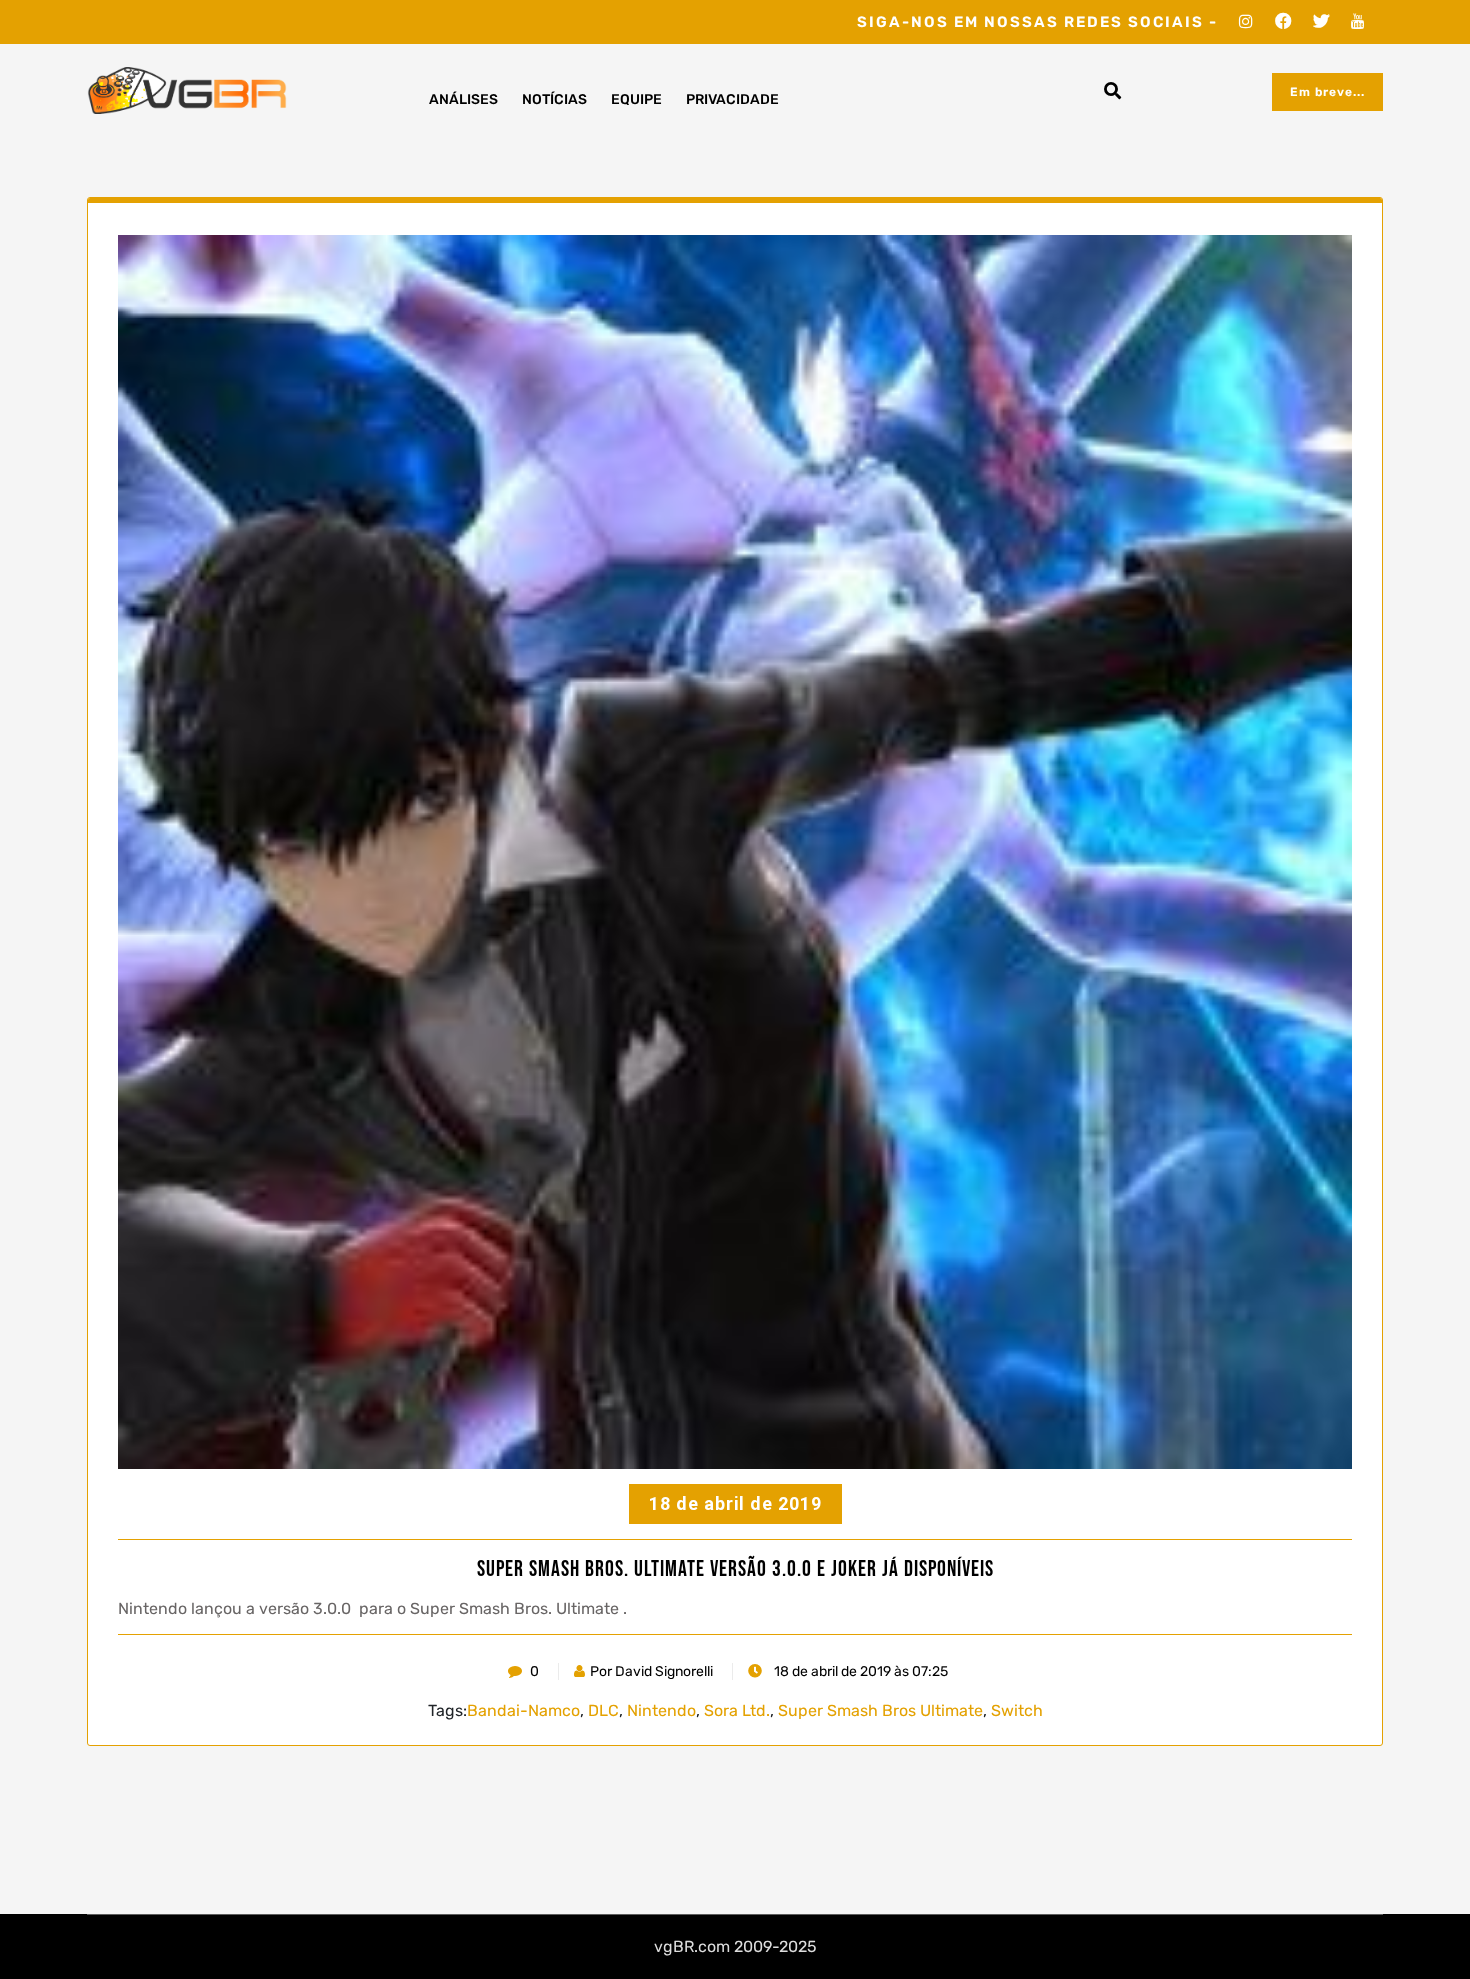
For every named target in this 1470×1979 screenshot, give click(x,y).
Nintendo (661, 1710)
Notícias (554, 99)
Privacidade (732, 99)
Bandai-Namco (523, 1710)
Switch (1017, 1710)
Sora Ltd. (737, 1710)
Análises (463, 99)
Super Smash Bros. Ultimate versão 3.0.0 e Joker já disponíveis (735, 1570)
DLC (603, 1710)
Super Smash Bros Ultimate (880, 1710)
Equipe (636, 99)
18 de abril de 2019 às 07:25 (859, 1671)
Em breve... (1327, 92)
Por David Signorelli (651, 1671)
